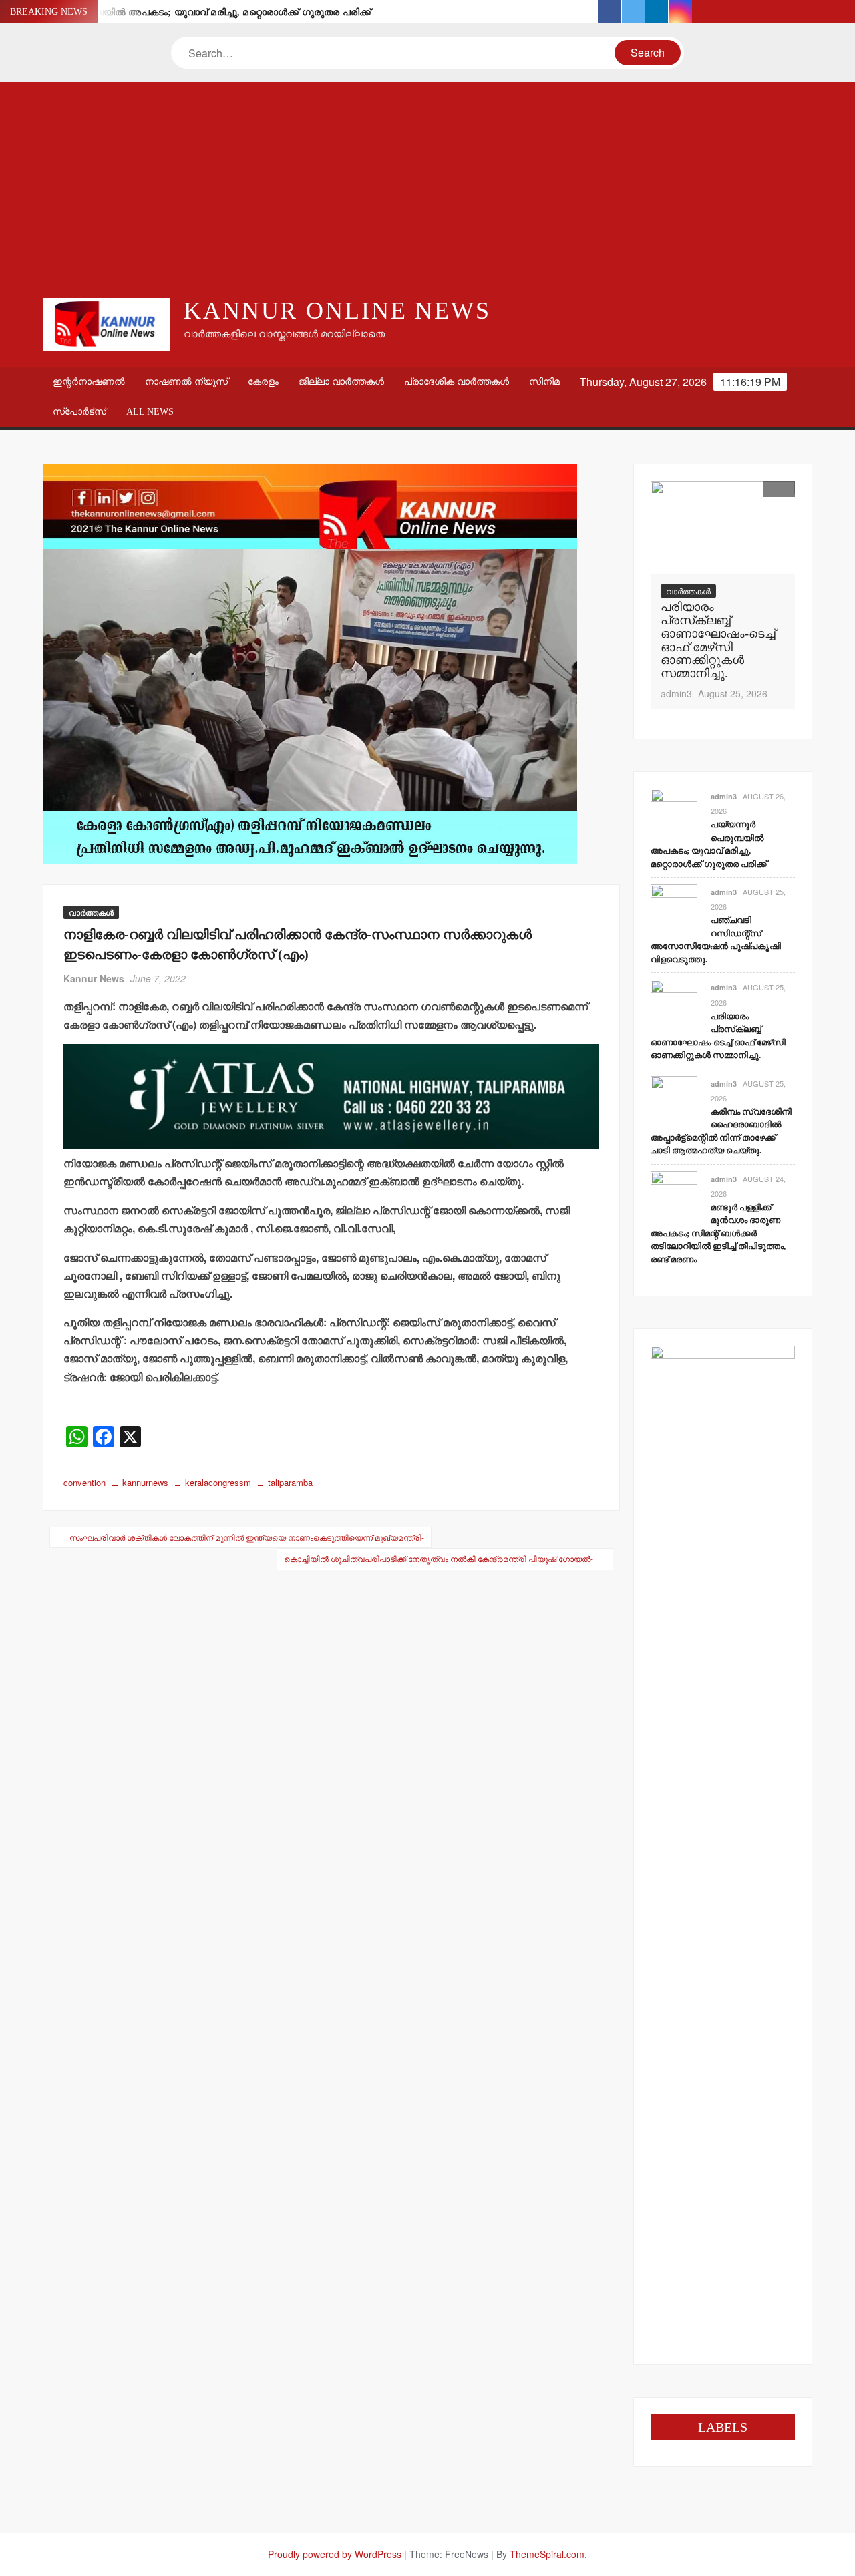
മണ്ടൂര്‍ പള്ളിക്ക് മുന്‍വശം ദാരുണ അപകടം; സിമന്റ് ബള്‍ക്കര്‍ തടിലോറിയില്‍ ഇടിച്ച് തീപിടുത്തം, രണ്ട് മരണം (718, 1233)
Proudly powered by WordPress (335, 2554)
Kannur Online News (337, 311)
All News (150, 412)
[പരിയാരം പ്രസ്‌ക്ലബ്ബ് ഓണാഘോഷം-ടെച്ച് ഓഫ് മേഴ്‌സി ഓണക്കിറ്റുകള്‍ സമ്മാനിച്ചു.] (723, 528)
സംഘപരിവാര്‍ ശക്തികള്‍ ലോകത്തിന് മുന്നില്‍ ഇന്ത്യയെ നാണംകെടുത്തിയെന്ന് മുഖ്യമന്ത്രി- (247, 1537)
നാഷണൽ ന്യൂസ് (186, 382)
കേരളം (263, 382)
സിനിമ (544, 382)
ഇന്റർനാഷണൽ (89, 382)
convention (84, 1482)
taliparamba (290, 1482)
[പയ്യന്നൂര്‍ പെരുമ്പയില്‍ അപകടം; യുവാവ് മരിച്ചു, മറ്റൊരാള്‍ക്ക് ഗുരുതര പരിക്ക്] (674, 810)
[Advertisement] (427, 189)
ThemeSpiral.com (547, 2554)
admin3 (676, 693)
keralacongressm (218, 1482)
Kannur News (94, 978)
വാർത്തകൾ (91, 912)
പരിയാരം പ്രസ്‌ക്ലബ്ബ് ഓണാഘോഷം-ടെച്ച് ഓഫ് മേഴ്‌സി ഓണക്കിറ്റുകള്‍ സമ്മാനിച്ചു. (718, 640)
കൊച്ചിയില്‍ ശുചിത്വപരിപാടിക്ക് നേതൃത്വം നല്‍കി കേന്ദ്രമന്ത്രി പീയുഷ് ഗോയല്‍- (439, 1558)
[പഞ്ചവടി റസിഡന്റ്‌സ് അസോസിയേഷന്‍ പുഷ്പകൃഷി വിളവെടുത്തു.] (674, 906)
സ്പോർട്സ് (79, 412)
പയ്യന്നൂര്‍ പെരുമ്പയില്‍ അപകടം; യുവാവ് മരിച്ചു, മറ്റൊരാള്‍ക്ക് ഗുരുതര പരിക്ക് (193, 12)
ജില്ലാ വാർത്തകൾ (341, 382)
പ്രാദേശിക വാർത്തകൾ (457, 382)
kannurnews (145, 1482)
